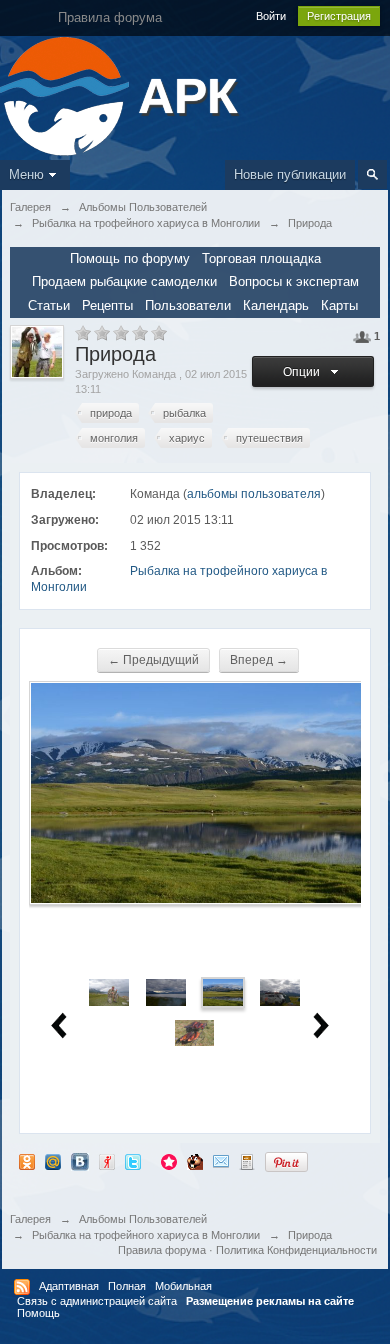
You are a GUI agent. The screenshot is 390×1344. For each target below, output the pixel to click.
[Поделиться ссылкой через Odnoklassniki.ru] (27, 1161)
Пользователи (188, 305)
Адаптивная (69, 1286)
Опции (304, 372)
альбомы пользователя (254, 494)
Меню (26, 174)
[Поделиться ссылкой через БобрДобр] (195, 1161)
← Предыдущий (153, 660)
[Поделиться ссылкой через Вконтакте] (80, 1161)
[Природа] (166, 991)
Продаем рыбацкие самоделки (124, 281)
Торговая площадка (261, 258)
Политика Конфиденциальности (296, 1250)
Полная (127, 1286)
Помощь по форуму (130, 258)
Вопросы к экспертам (294, 281)
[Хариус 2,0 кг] (109, 991)
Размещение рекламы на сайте (270, 1301)
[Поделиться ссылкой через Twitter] (133, 1161)
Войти (271, 16)
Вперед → (259, 660)
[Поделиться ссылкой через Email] (221, 1161)
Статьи (49, 305)
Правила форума (162, 1250)
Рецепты (107, 305)
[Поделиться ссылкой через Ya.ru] (107, 1161)
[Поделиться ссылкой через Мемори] (169, 1161)
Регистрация (339, 16)
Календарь (276, 305)
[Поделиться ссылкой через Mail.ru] (53, 1161)
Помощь (38, 1313)
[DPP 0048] (195, 1032)
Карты (339, 305)
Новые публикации (290, 174)
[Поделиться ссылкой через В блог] (247, 1161)
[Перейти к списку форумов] (66, 94)
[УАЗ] (280, 991)
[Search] (372, 174)
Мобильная (183, 1286)
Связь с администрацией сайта (97, 1301)
